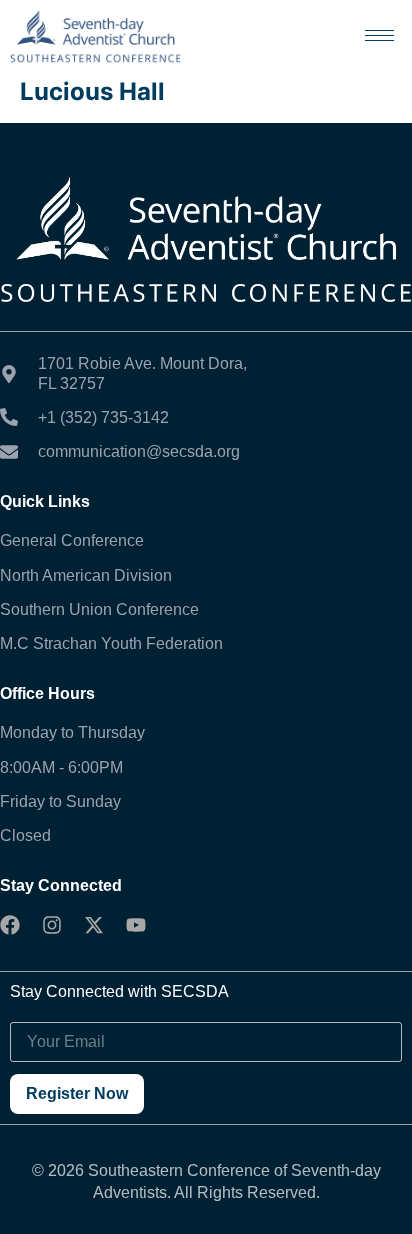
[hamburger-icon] (379, 35)
